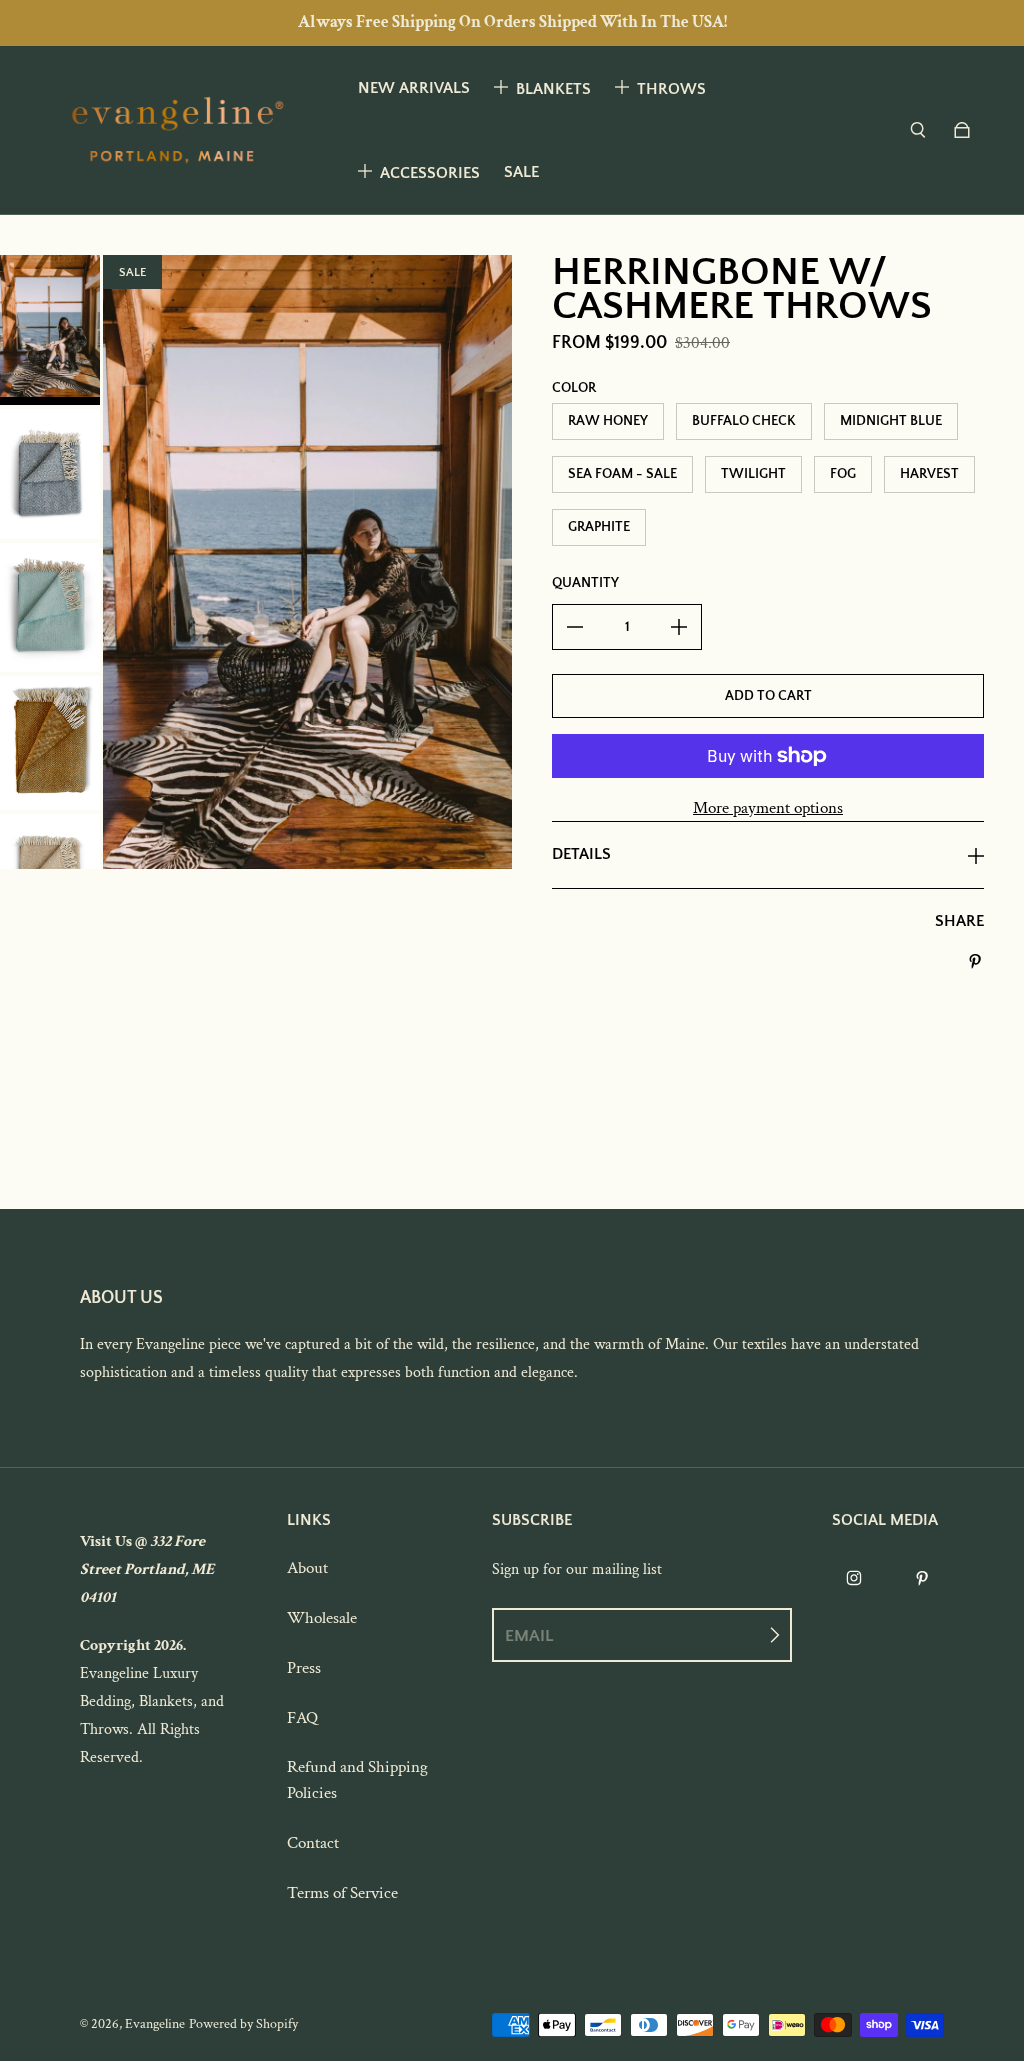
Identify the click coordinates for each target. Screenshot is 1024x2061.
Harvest (929, 474)
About (307, 1568)
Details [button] (581, 854)
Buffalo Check (744, 421)
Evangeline (155, 2024)
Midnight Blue (891, 421)
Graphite (599, 527)
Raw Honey (608, 421)
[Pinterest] (922, 1578)
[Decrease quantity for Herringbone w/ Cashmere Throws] (575, 627)
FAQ (302, 1718)
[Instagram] (854, 1578)
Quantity (585, 583)
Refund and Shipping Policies (357, 1780)
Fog (843, 474)
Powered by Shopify (243, 2024)
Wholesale (322, 1618)
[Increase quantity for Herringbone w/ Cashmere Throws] (679, 627)
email (529, 1635)
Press (304, 1668)
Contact (313, 1843)
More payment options (768, 808)
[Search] (918, 130)
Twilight (753, 474)
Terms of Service (342, 1893)
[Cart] (962, 130)
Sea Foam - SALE (622, 474)
